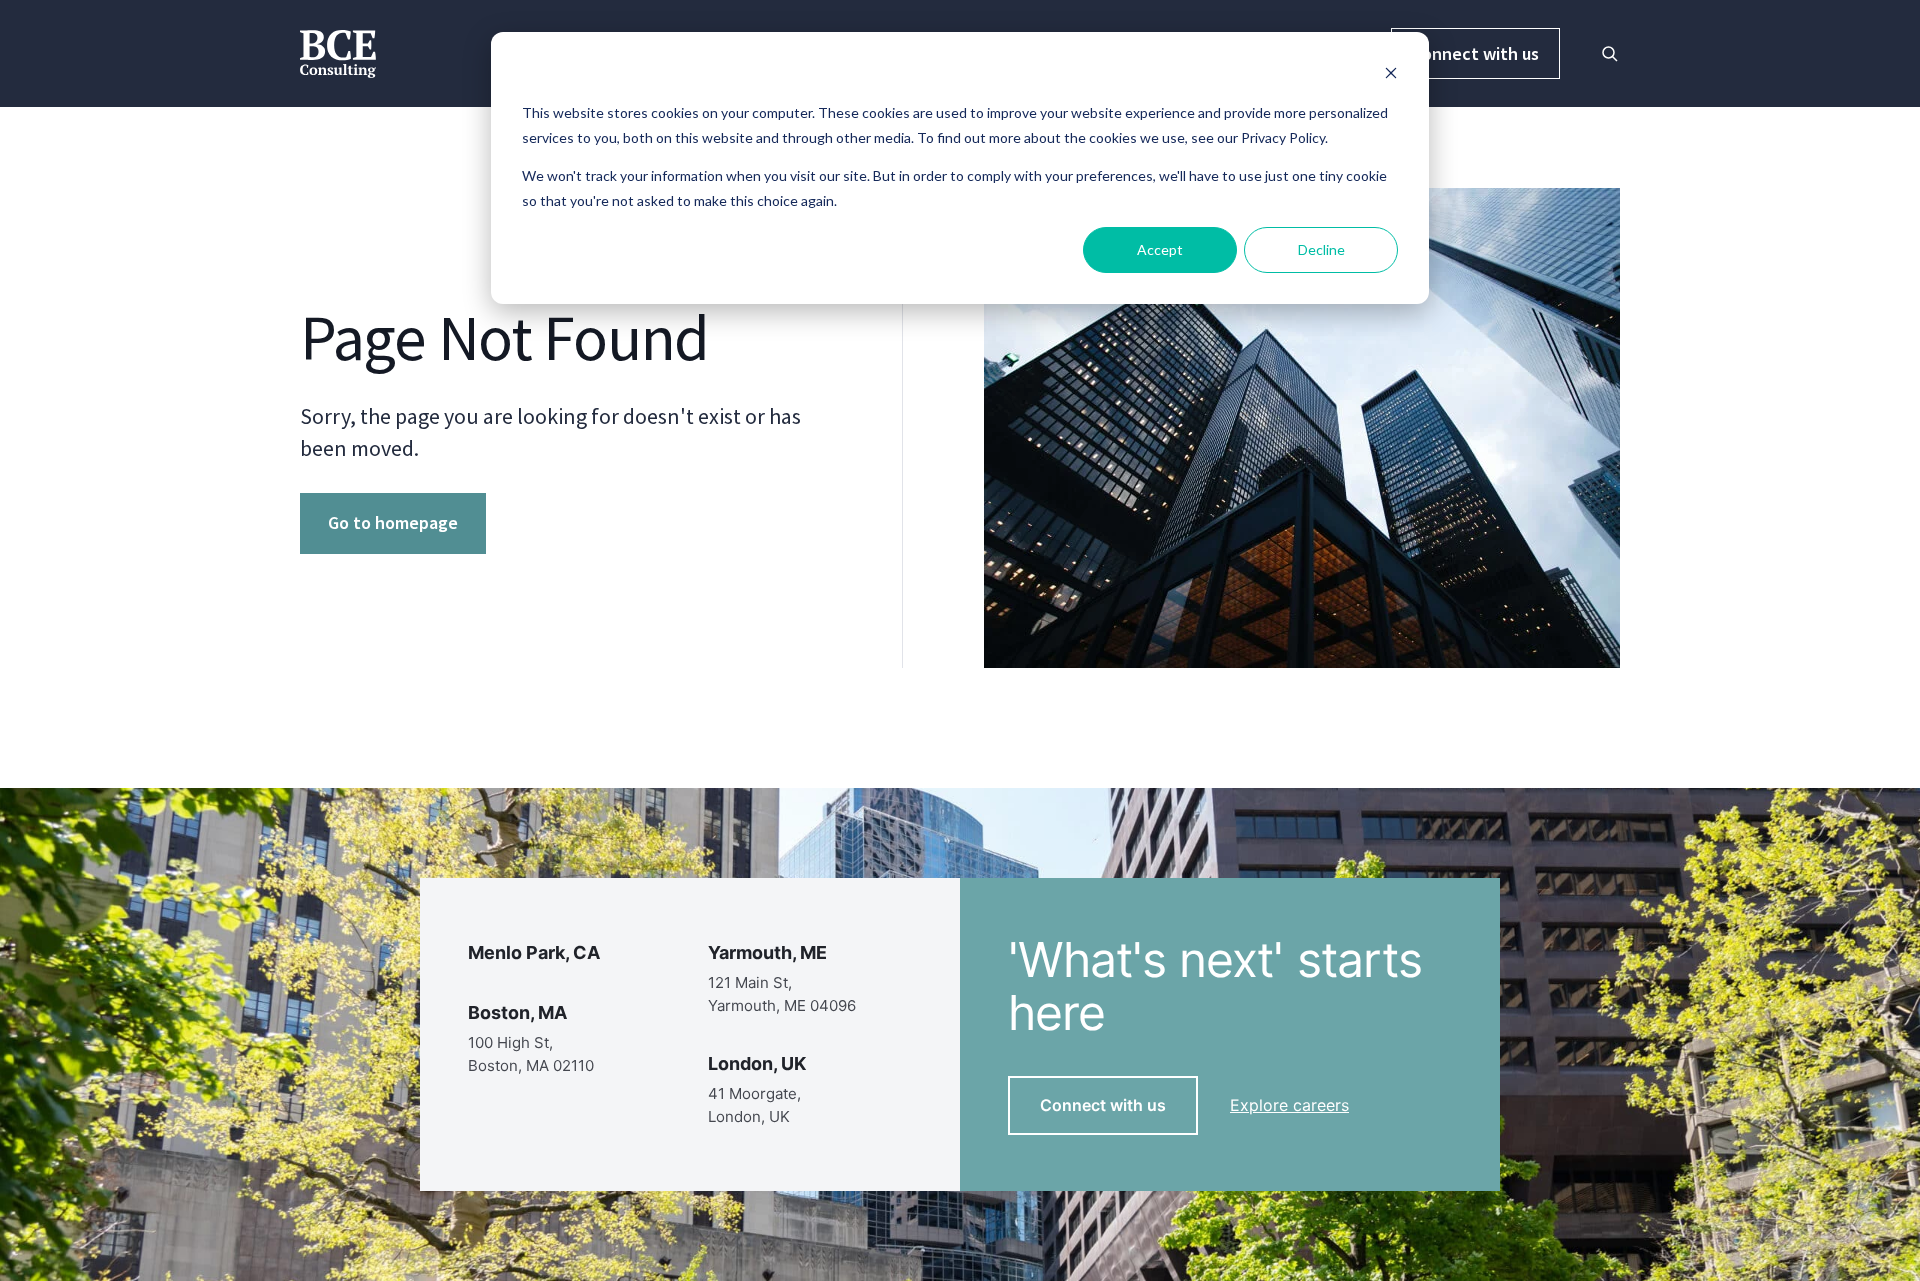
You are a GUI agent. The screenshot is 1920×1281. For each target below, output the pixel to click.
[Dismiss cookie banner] (1391, 75)
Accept (1160, 249)
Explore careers (1289, 1105)
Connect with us (1475, 53)
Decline (1321, 249)
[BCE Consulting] (338, 51)
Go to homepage (393, 522)
